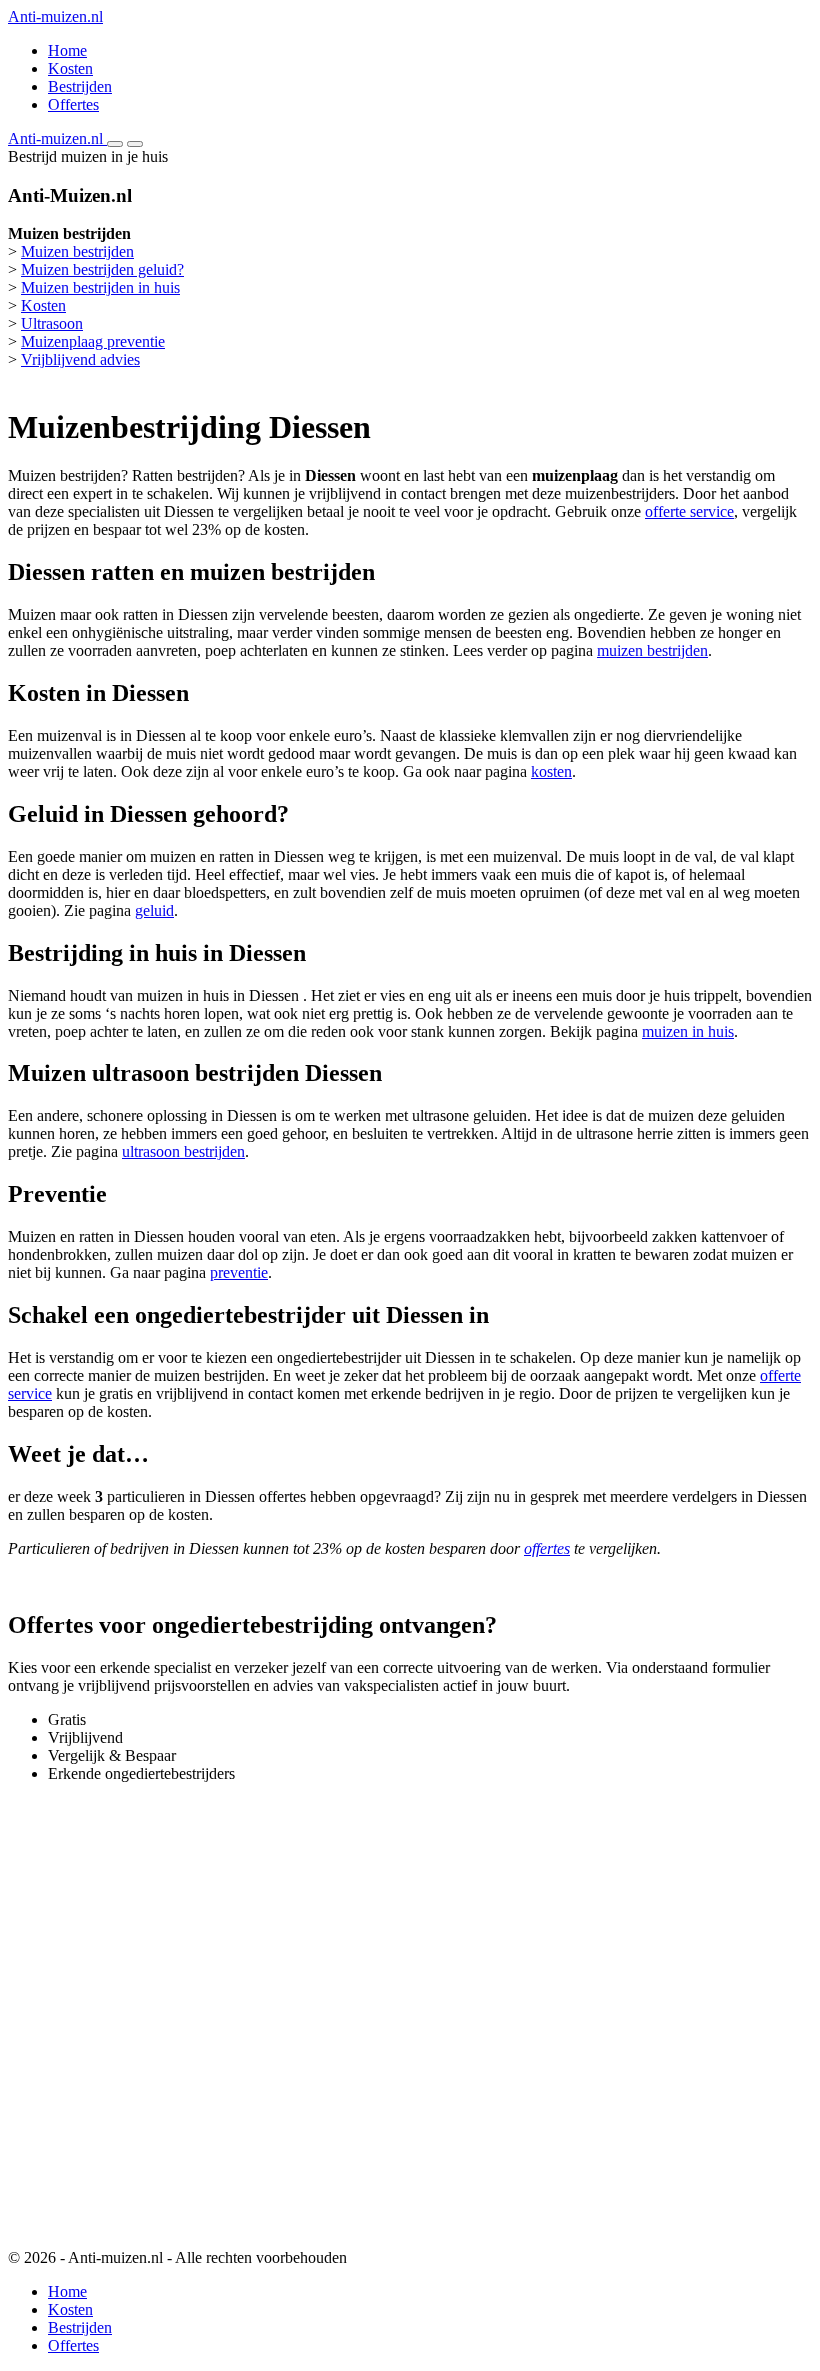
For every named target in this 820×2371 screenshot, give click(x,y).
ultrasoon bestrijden (183, 1151)
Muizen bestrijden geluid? (102, 269)
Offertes (73, 104)
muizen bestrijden (652, 650)
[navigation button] (115, 144)
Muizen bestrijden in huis (100, 287)
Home (67, 50)
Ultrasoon (52, 323)
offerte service (689, 511)
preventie (239, 1272)
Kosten (70, 68)
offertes (547, 1548)
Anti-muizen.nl (55, 16)
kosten (551, 771)
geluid (154, 910)
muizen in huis (688, 1031)
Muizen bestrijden (77, 251)
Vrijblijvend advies (80, 359)
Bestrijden (80, 86)
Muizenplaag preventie (93, 341)
